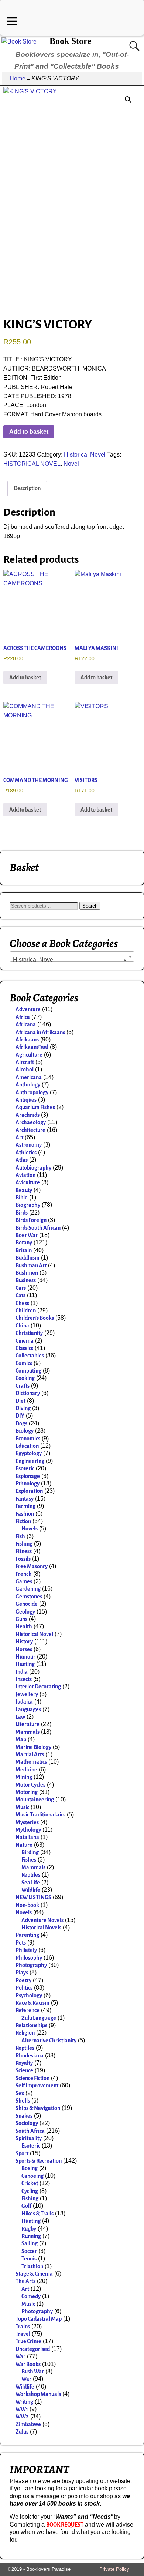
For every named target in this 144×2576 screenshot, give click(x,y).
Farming (25, 1506)
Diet (20, 1401)
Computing (28, 1371)
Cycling (30, 2191)
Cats (20, 1295)
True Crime (28, 2341)
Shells (23, 2101)
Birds (22, 1213)
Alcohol (25, 1070)
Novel (71, 464)
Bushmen (27, 1273)
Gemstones (29, 1597)
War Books (28, 2364)
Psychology (29, 1995)
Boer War (27, 1235)
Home (18, 78)
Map (21, 1739)
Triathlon (32, 2266)
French (24, 1574)
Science (24, 2070)
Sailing (30, 2243)
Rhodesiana (30, 2056)
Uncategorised (33, 2349)
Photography (31, 1965)
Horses (24, 1649)
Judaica (24, 1702)
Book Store (71, 41)
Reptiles (31, 1875)
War (20, 2356)
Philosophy (29, 1958)
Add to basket (29, 432)
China (22, 1326)
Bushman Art (31, 1265)
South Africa (30, 2131)
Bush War (33, 2372)
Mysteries (27, 1822)
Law (20, 1717)
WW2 (22, 2417)
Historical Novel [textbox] (70, 960)
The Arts (25, 2281)
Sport (22, 2153)
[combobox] (72, 957)
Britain (24, 1250)
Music (22, 1807)
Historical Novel (85, 454)
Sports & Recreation (39, 2161)
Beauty (24, 1190)
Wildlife (31, 1890)
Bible (22, 1198)
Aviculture (28, 1182)
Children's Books (35, 1318)
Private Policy (114, 2569)
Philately (26, 1950)
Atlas (22, 1160)
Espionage (28, 1476)
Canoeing (32, 2176)
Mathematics (31, 1762)
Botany (24, 1243)
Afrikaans (27, 1040)
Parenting (27, 1935)
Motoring (27, 1792)
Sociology (27, 2123)
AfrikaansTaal (32, 1047)
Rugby (29, 2229)
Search (90, 906)
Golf (26, 2206)
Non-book (27, 1905)
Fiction (23, 1521)
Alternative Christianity (49, 2041)
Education (27, 1446)
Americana (29, 1077)
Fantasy (25, 1499)
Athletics (26, 1153)
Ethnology (28, 1484)
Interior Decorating (38, 1687)
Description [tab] (27, 488)
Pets (21, 1943)
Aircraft (25, 1062)
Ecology (25, 1431)
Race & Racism (32, 2003)
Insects (24, 1679)
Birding (30, 1852)
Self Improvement (37, 2086)
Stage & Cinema (34, 2274)
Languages (28, 1709)
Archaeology (31, 1122)
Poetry (23, 1980)
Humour (25, 1657)
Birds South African (38, 1228)
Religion (25, 2033)
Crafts (23, 1386)
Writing (24, 2402)
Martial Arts (30, 1754)
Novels (30, 1529)
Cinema (25, 1341)
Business (26, 1280)
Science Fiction (32, 2078)
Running (31, 2236)
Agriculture (29, 1055)
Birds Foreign (31, 1220)
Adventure (28, 1009)
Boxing (30, 2168)
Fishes (29, 1860)
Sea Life (31, 1883)
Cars (21, 1288)
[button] (128, 100)
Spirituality (29, 2138)
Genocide (27, 1604)
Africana (26, 1024)
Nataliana (27, 1837)
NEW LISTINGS (33, 1897)
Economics (28, 1439)
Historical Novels (41, 1928)
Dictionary (28, 1393)
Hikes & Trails (37, 2214)
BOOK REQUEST (65, 2525)
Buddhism (28, 1258)
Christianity (29, 1333)
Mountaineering (35, 1800)
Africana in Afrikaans (40, 1032)
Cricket (30, 2183)
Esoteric (25, 1468)
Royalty (24, 2063)
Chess (22, 1303)
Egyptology (29, 1453)
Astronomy (29, 1145)
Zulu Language (39, 2018)
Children (26, 1311)
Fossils (23, 1559)
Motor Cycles (30, 1785)
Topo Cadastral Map (39, 2319)
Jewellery (27, 1694)
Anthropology (32, 1092)
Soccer (29, 2251)
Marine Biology (33, 1747)
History (24, 1642)
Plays (22, 1973)
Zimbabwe (28, 2424)
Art (19, 1137)
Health (24, 1626)
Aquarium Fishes (35, 1107)
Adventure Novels (42, 1920)
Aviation (25, 1175)
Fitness (24, 1551)
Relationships (31, 2025)
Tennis (29, 2259)
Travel (23, 2334)
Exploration (29, 1491)
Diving (23, 1408)
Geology (25, 1612)
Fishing (24, 1544)
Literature (28, 1724)
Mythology (28, 1830)
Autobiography (33, 1168)
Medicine (26, 1770)
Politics (24, 1988)
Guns (21, 1619)
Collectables (30, 1356)
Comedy (31, 2296)
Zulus (22, 2432)
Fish (20, 1536)
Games (24, 1581)
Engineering (30, 1461)
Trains (23, 2327)
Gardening (28, 1589)
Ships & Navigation (38, 2108)
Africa (23, 1017)
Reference (28, 2010)
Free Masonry (32, 1566)
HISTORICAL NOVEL (32, 464)
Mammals (28, 1732)
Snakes (24, 2116)
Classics (24, 1348)
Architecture (30, 1130)
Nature (24, 1845)
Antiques (26, 1100)
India (22, 1672)
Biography (28, 1205)
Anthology (28, 1085)
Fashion (25, 1514)
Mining (24, 1777)
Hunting (25, 1664)
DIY (20, 1416)
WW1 (22, 2409)
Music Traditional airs (40, 1815)
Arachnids (28, 1115)
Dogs (21, 1423)
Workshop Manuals (38, 2394)
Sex (20, 2093)
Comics (24, 1363)
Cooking (25, 1378)
